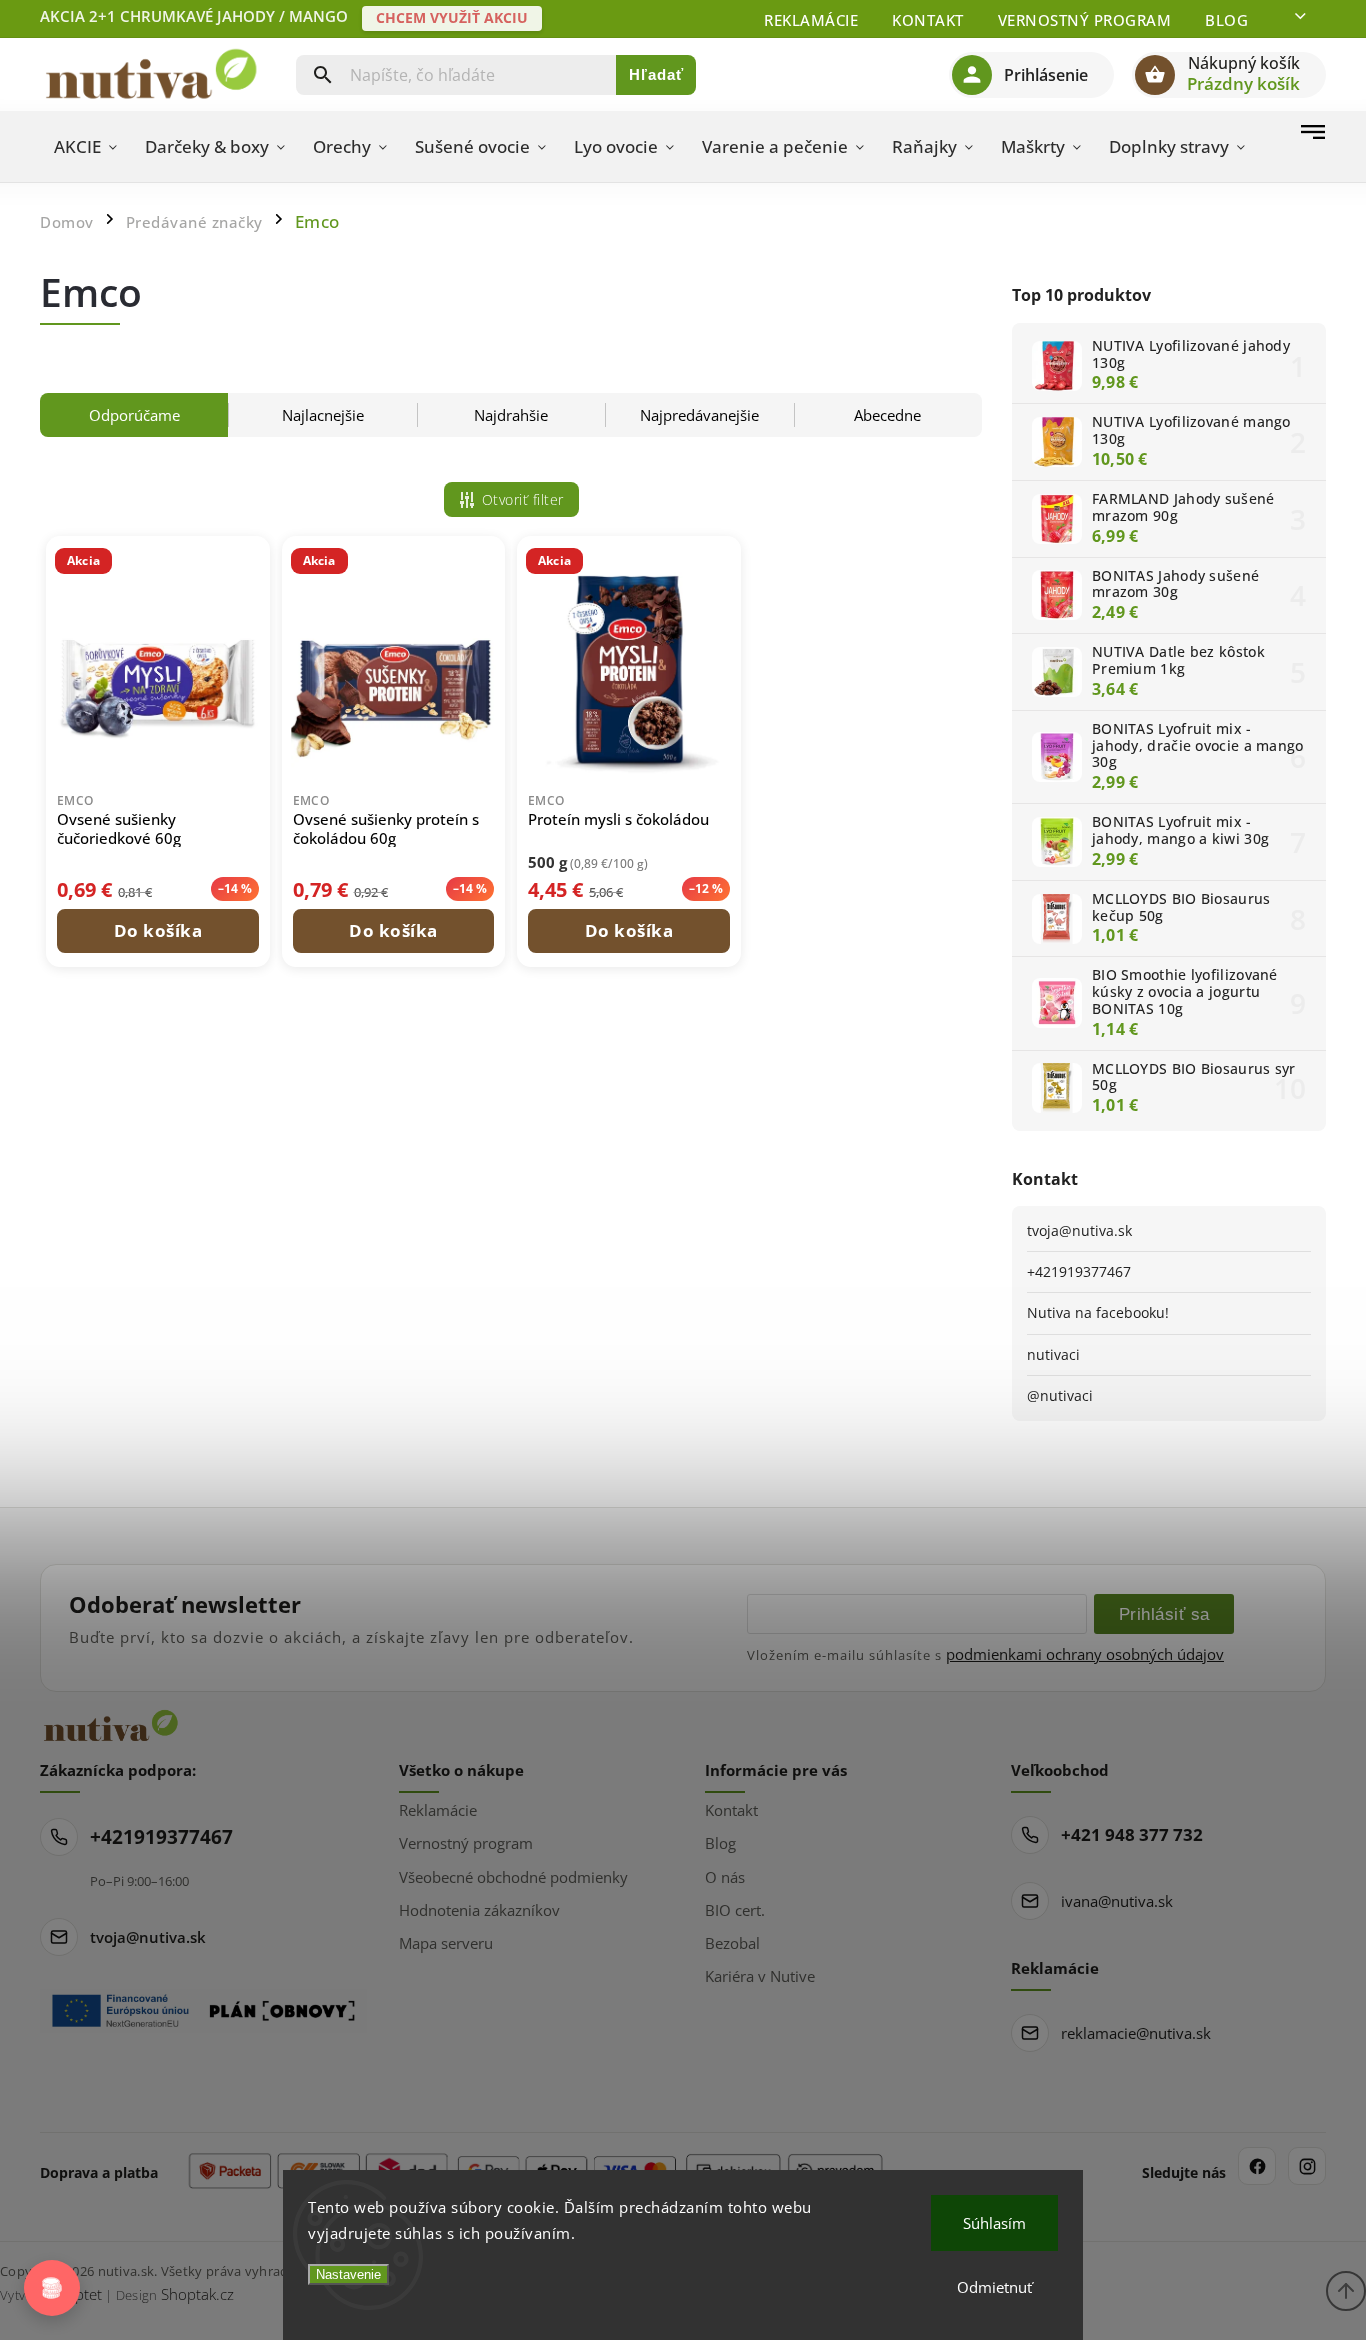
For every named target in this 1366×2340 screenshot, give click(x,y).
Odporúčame (134, 415)
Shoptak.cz (197, 2294)
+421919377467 (1079, 1271)
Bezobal (732, 1943)
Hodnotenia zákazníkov (479, 1910)
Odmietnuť (994, 2287)
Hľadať (656, 74)
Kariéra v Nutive (760, 1976)
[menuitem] (85, 147)
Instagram (1307, 2166)
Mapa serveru (446, 1943)
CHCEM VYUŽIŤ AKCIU (452, 17)
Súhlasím (994, 2223)
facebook (1257, 2166)
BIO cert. (735, 1910)
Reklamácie (811, 20)
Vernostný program (1085, 20)
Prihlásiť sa (1164, 1614)
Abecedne (887, 415)
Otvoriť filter (523, 499)
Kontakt (928, 20)
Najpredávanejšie (699, 415)
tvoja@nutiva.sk (1079, 1230)
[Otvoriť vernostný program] (52, 2288)
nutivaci (1053, 1354)
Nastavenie (348, 2274)
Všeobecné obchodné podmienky (513, 1877)
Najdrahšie (511, 415)
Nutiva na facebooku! (1098, 1312)
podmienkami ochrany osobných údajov (1085, 1654)
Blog (1226, 20)
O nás (725, 1877)
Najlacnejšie (323, 415)
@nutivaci (1060, 1395)
